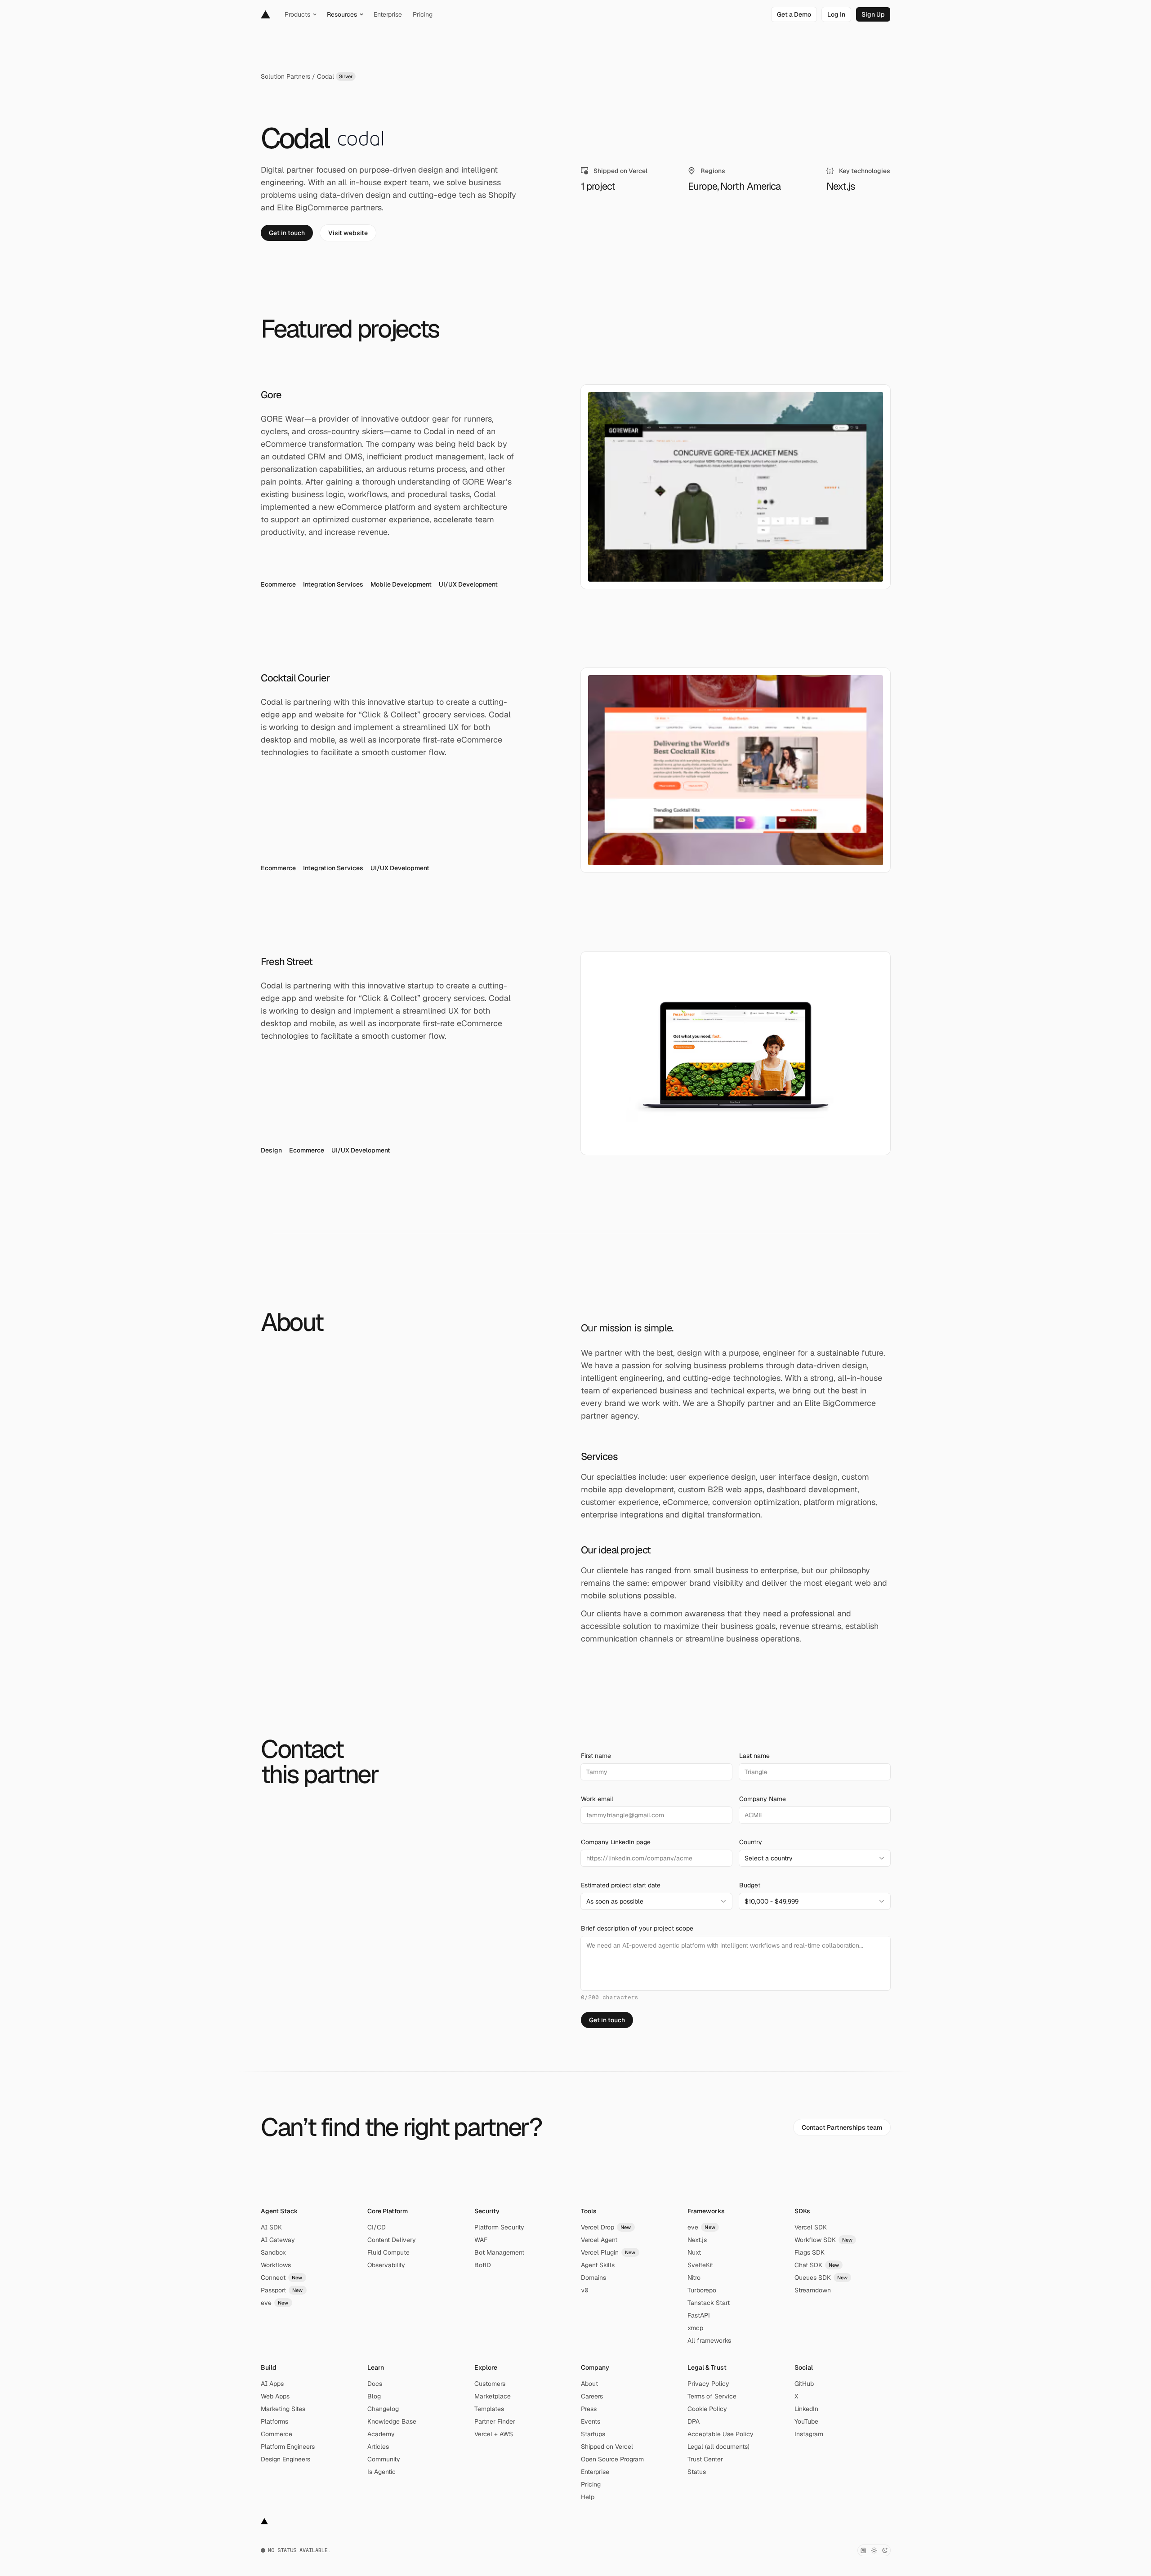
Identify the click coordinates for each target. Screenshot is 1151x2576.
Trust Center (705, 2459)
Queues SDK (821, 2278)
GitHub (804, 2384)
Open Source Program (612, 2459)
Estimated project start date (621, 1885)
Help (588, 2497)
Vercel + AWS (494, 2434)
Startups (593, 2434)
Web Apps (275, 2396)
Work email (597, 1799)
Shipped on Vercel (607, 2447)
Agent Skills (598, 2265)
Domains (593, 2278)
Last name (754, 1756)
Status (697, 2472)
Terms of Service (712, 2396)
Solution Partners (286, 76)
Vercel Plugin (608, 2252)
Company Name (763, 1799)
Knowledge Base (392, 2421)
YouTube (806, 2421)
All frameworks (709, 2340)
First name (596, 1756)
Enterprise (595, 2472)
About (589, 2384)
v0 (584, 2290)
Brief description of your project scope (637, 1928)
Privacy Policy (708, 2384)
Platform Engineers (288, 2447)
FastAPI (699, 2315)
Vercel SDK (811, 2227)
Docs (375, 2384)
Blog (374, 2396)
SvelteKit (700, 2265)
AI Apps (272, 2384)
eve (275, 2303)
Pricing (591, 2484)
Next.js (697, 2240)
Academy (381, 2434)
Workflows (276, 2265)
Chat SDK (817, 2265)
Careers (592, 2396)
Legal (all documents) (718, 2447)
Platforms (274, 2421)
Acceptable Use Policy (720, 2434)
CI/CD (377, 2227)
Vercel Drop (606, 2227)
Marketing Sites (283, 2409)
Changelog (383, 2409)
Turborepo (702, 2290)
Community (384, 2459)
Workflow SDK (824, 2240)
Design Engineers (286, 2459)
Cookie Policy (707, 2409)
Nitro (694, 2278)
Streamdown (813, 2290)
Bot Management (499, 2252)
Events (591, 2421)
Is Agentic (381, 2472)
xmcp (695, 2328)
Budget (750, 1885)
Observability (386, 2265)
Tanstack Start (709, 2303)
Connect (282, 2278)
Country (751, 1842)
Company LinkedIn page (616, 1842)
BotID (483, 2265)
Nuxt (694, 2252)
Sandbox (273, 2252)
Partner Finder (495, 2421)
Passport (282, 2290)
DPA (694, 2421)
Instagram (809, 2434)
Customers (490, 2384)
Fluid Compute (388, 2252)
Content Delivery (392, 2240)
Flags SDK (810, 2252)
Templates (489, 2409)
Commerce (277, 2434)
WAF (481, 2240)
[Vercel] (265, 14)
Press (589, 2409)
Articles (378, 2447)
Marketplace (493, 2396)
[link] (794, 14)
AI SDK (271, 2227)
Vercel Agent (599, 2240)
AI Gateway (278, 2240)
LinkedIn (806, 2409)
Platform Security (499, 2227)
